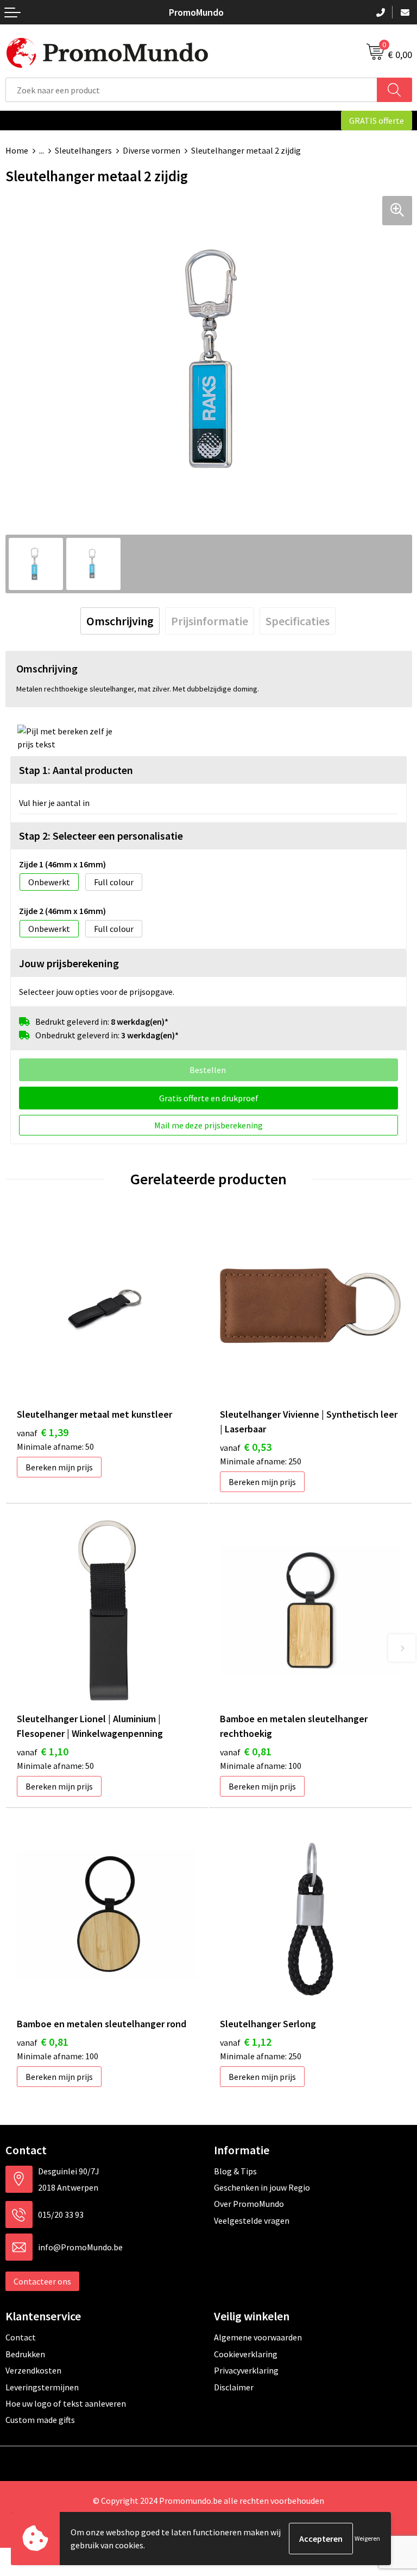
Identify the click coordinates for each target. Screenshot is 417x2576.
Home (17, 150)
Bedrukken (25, 2354)
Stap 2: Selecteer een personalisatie (101, 836)
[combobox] (191, 90)
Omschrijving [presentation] (120, 621)
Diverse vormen (151, 150)
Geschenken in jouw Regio (262, 2187)
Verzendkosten (33, 2370)
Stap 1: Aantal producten (76, 770)
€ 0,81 (246, 1751)
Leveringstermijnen (42, 2387)
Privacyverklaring (246, 2370)
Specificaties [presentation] (298, 621)
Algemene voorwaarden (258, 2337)
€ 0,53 (246, 1447)
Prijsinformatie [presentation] (210, 621)
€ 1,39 (43, 1432)
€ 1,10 (43, 1751)
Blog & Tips (235, 2171)
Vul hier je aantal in (54, 803)
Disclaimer (234, 2387)
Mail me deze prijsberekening (208, 1125)
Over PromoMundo (249, 2204)
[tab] (120, 621)
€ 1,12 (246, 2042)
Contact (21, 2337)
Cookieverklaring (246, 2354)
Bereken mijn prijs (59, 1467)
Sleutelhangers (83, 150)
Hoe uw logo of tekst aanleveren (66, 2403)
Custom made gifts (40, 2420)
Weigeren (367, 2538)
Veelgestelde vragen (252, 2220)
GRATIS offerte (377, 120)
